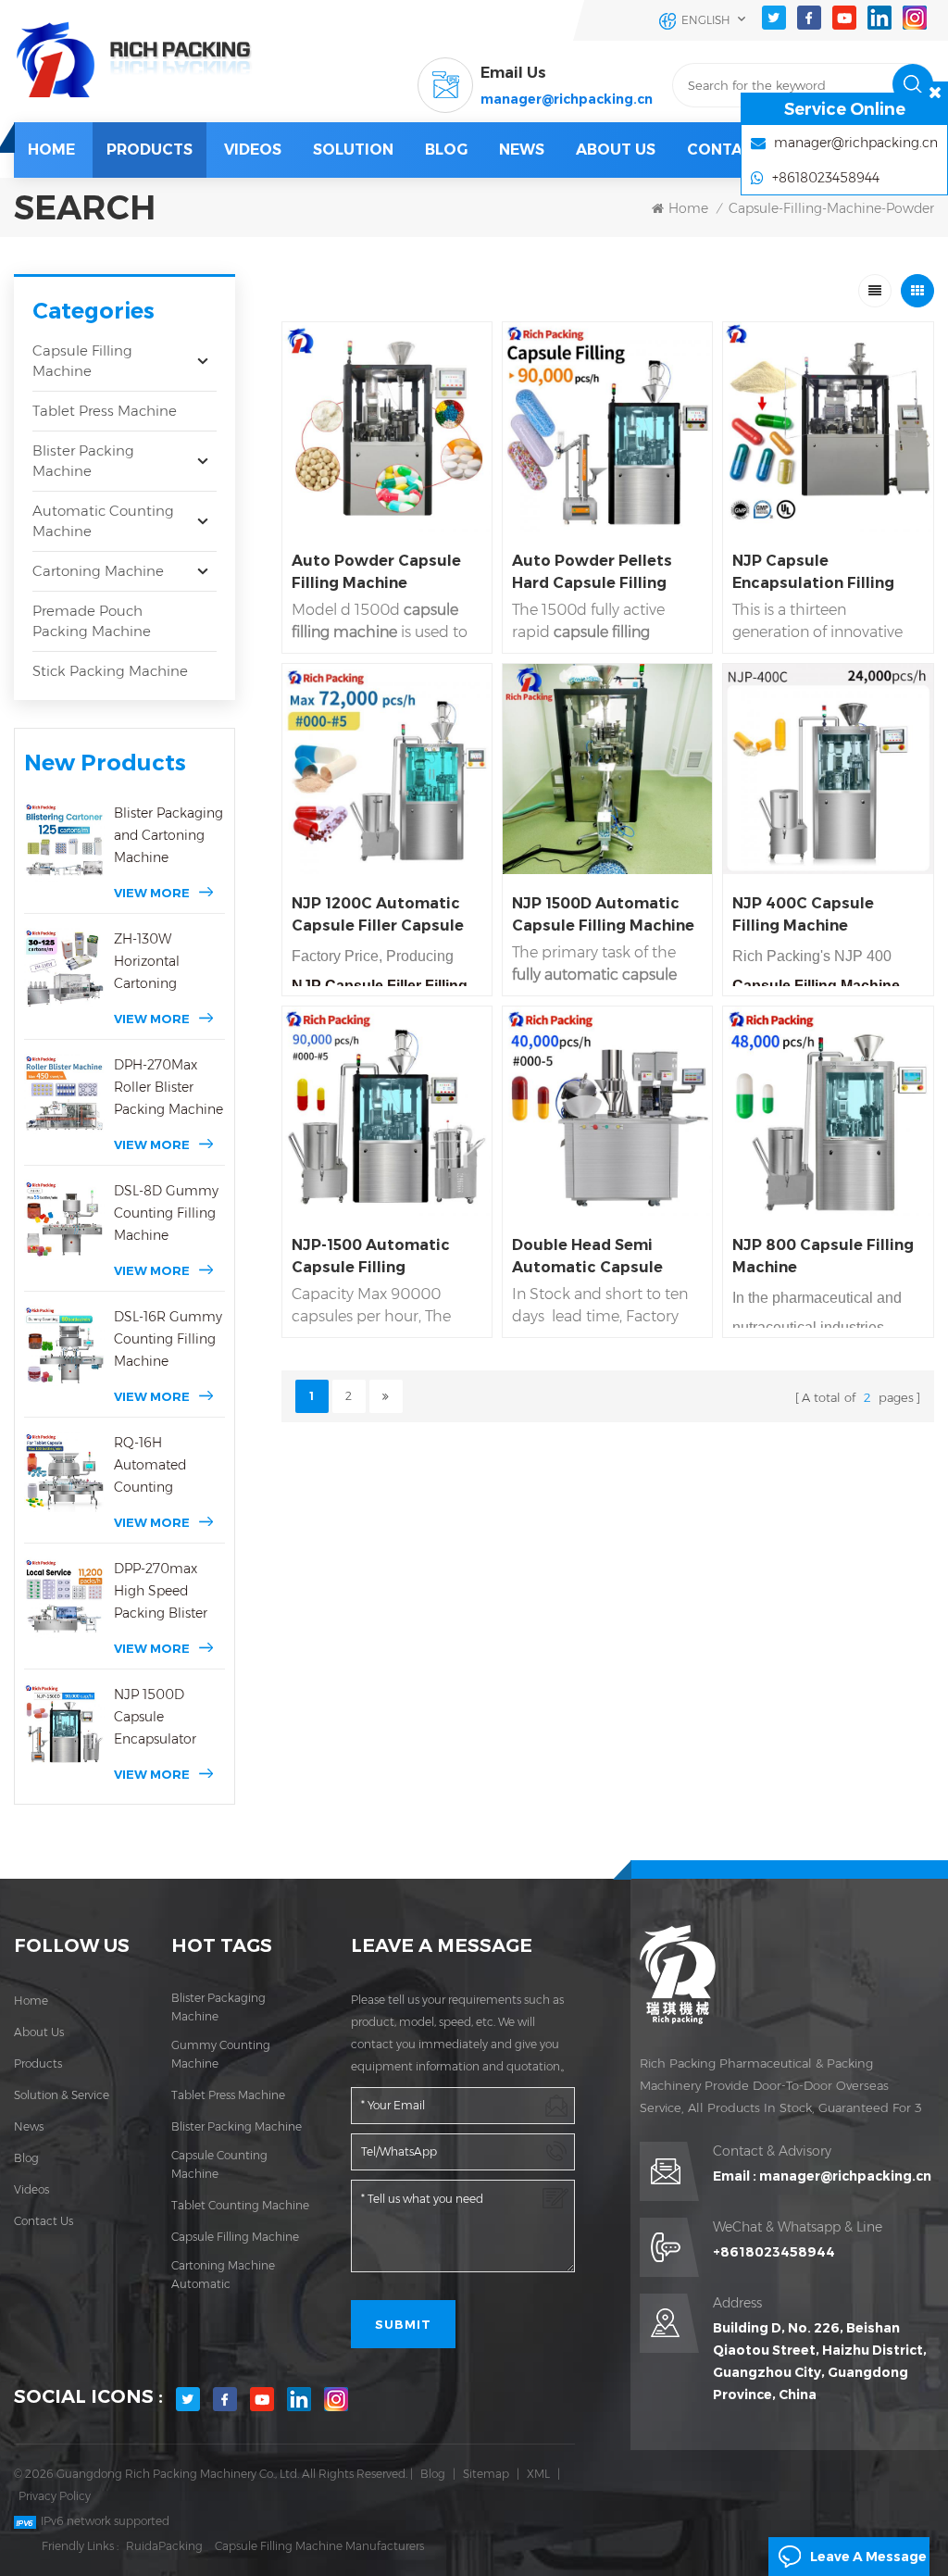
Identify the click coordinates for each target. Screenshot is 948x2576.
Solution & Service (62, 2095)
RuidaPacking (164, 2546)
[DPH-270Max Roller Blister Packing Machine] (64, 1094)
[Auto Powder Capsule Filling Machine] (387, 427)
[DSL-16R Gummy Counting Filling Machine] (64, 1346)
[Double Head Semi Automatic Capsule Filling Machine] (607, 1111)
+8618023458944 (774, 2252)
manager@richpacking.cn (567, 99)
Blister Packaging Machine (218, 2007)
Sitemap (486, 2474)
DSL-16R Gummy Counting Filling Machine (168, 1339)
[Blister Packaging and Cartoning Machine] (64, 842)
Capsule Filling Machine (82, 361)
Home (51, 150)
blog (446, 150)
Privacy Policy (55, 2496)
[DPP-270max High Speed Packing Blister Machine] (64, 1598)
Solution (353, 150)
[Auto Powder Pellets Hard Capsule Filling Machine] (607, 427)
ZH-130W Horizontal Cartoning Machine (147, 963)
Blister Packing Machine (83, 461)
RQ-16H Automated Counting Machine (150, 1466)
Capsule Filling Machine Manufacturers (319, 2546)
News (522, 150)
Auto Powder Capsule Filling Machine (376, 572)
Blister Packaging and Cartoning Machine (168, 835)
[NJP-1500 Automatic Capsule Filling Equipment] (387, 1111)
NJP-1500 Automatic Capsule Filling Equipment (371, 1257)
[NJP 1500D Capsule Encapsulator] (64, 1724)
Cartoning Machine (98, 571)
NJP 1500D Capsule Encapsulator (155, 1717)
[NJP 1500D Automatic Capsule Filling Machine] (607, 769)
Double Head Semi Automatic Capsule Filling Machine (587, 1257)
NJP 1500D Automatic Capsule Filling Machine (603, 914)
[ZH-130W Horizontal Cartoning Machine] (64, 968)
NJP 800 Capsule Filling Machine (823, 1256)
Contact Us (737, 150)
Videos (253, 150)
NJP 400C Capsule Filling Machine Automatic (803, 916)
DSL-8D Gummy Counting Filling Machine (166, 1213)
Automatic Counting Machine (103, 521)
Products (150, 150)
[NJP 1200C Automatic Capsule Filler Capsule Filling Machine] (387, 769)
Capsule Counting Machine (219, 2164)
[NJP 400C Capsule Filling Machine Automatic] (828, 769)
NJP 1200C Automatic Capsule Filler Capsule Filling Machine (378, 916)
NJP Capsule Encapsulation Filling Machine (813, 573)
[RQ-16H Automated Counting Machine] (64, 1472)
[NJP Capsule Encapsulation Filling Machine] (828, 427)
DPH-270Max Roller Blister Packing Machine (168, 1087)
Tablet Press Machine (105, 411)
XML (538, 2474)
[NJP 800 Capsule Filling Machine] (828, 1111)
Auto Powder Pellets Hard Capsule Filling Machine (592, 573)
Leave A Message (868, 2557)
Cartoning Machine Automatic (223, 2275)
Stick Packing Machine (110, 671)
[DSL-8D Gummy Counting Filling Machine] (64, 1220)
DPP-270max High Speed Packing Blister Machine (161, 1592)
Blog (26, 2158)
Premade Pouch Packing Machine (92, 621)
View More (152, 893)
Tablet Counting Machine (240, 2205)
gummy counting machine (221, 2054)
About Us (616, 150)
